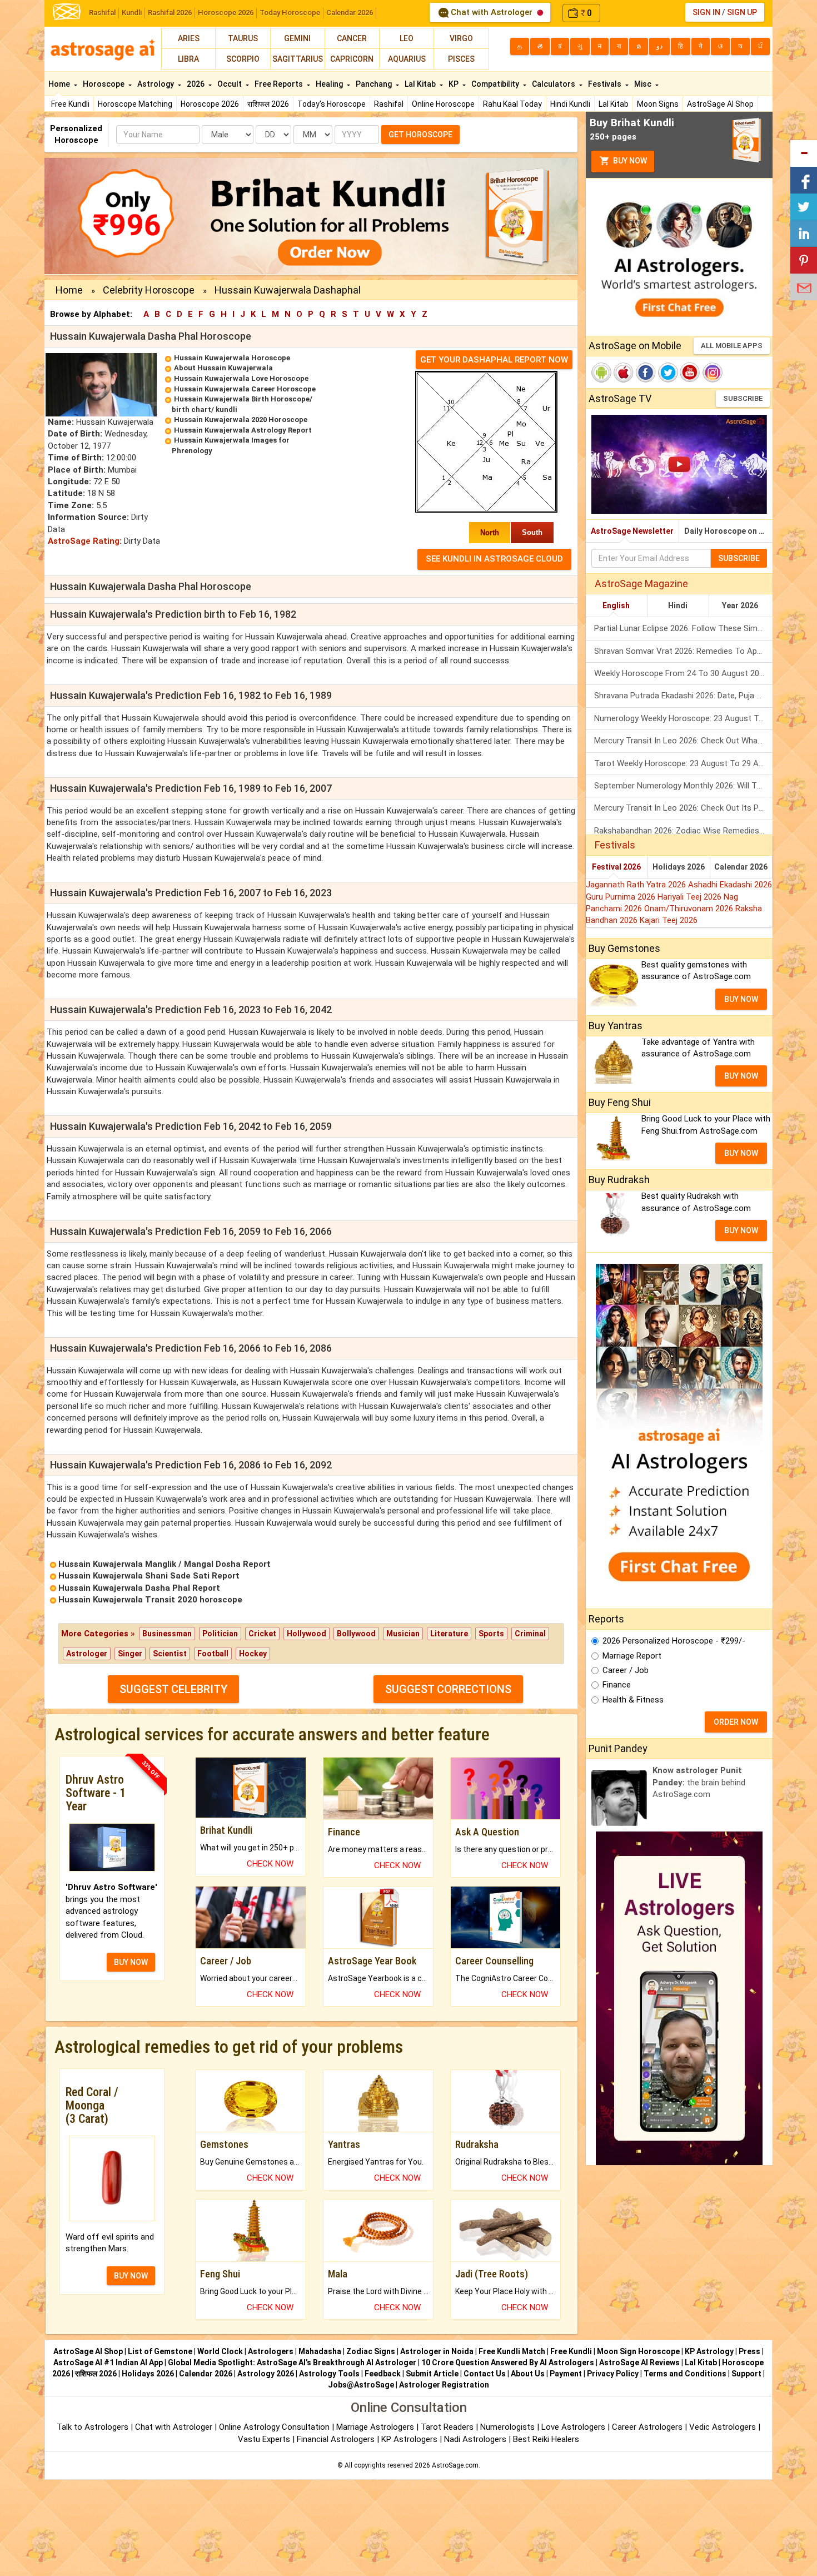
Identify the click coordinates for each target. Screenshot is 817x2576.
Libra (188, 59)
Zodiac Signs (371, 2351)
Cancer (352, 38)
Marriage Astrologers (376, 2427)
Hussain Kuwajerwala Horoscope (232, 358)
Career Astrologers (647, 2427)
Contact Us (485, 2374)
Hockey (253, 1654)
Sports (491, 1634)
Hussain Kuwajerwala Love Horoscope (241, 378)
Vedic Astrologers (723, 2427)
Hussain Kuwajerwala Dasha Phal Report (139, 1588)
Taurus (243, 38)
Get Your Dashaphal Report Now (494, 360)
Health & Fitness (633, 1700)
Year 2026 (740, 605)
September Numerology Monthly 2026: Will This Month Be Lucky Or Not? (683, 786)
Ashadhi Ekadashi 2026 (730, 885)
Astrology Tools (329, 2374)
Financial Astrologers (336, 2439)
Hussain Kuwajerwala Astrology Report (243, 430)
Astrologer (87, 1654)
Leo (407, 38)
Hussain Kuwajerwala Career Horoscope (245, 389)
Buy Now (629, 161)
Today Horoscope (290, 13)
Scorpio (243, 59)
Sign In (706, 12)
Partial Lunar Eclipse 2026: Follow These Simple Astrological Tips (683, 628)
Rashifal (102, 13)
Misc (644, 84)
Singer (130, 1654)
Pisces (461, 59)
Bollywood (356, 1634)
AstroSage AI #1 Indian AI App (108, 2362)
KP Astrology (709, 2351)
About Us (528, 2374)
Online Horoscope (443, 104)
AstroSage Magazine (641, 584)
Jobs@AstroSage (361, 2385)
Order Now (736, 1722)
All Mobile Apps (732, 346)
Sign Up (742, 12)
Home (60, 84)
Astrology (156, 84)
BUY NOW (131, 1962)
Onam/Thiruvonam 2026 (690, 909)
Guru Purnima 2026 (622, 897)
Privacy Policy (613, 2374)
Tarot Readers (448, 2427)
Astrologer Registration (444, 2385)
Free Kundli (70, 104)
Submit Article (432, 2374)
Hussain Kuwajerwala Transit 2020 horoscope (150, 1600)
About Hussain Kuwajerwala (223, 368)
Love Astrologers (573, 2427)
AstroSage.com (455, 2465)
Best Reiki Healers (546, 2439)
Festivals (606, 84)
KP (454, 84)
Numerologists (509, 2427)
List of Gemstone (160, 2351)
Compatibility (496, 84)
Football (213, 1654)
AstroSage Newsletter (632, 531)
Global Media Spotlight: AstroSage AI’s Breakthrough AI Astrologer (292, 2362)
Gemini (297, 38)
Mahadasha (320, 2351)
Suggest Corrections (448, 1689)
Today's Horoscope (332, 104)
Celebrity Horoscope (149, 290)
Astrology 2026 (266, 2374)
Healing (330, 84)
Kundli (132, 13)
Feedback (383, 2374)
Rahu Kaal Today (512, 104)
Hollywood (307, 1634)
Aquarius (407, 59)
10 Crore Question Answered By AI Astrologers (508, 2362)
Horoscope (104, 84)
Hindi (678, 605)
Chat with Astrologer (492, 12)
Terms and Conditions (685, 2374)
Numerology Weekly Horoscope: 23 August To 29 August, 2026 (683, 718)
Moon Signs (658, 104)
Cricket (262, 1634)
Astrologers (271, 2351)
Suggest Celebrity (173, 1689)
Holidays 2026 (679, 867)
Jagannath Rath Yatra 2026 (637, 885)
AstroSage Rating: (85, 541)
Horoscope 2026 (226, 13)
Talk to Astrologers (93, 2427)
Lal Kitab (614, 104)
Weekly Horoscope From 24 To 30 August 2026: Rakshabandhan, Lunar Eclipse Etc (683, 673)
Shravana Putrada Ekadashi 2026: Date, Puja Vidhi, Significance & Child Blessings (683, 696)
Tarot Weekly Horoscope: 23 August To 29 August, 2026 (683, 763)
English (616, 605)
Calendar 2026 (350, 13)
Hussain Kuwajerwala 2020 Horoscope (241, 420)
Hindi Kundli (570, 104)
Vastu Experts (264, 2439)
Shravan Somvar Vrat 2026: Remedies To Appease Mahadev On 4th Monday (683, 651)
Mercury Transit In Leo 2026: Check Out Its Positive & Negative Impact (683, 808)
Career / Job (626, 1670)
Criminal (530, 1634)
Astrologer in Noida (437, 2351)
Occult (230, 84)
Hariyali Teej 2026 (691, 897)
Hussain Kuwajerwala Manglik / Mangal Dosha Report (165, 1564)
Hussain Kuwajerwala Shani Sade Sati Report (149, 1576)
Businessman (167, 1634)
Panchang (375, 84)
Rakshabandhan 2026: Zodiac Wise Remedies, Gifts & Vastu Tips (683, 831)
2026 (196, 84)
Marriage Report (632, 1656)
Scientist (170, 1654)
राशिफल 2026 (268, 104)
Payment (566, 2374)
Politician (220, 1634)
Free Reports (280, 84)
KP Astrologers (410, 2439)
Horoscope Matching (135, 104)
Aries (189, 38)
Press (749, 2351)
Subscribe (743, 398)
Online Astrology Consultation (275, 2427)
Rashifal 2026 (170, 13)
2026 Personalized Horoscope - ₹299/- (674, 1641)
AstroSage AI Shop (720, 104)
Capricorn (352, 59)
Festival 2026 (616, 867)
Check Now (270, 1864)
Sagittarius (298, 59)
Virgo (461, 38)
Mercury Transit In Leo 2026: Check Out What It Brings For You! (683, 741)
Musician (403, 1634)
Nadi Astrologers (475, 2439)
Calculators (554, 84)
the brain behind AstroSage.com (699, 1782)
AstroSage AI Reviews (639, 2362)
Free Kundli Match (512, 2351)
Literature (449, 1634)
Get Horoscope (420, 135)
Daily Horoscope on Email (728, 531)
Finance (617, 1685)
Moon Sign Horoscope (638, 2351)
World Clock (220, 2351)
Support (746, 2374)
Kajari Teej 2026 (669, 920)
